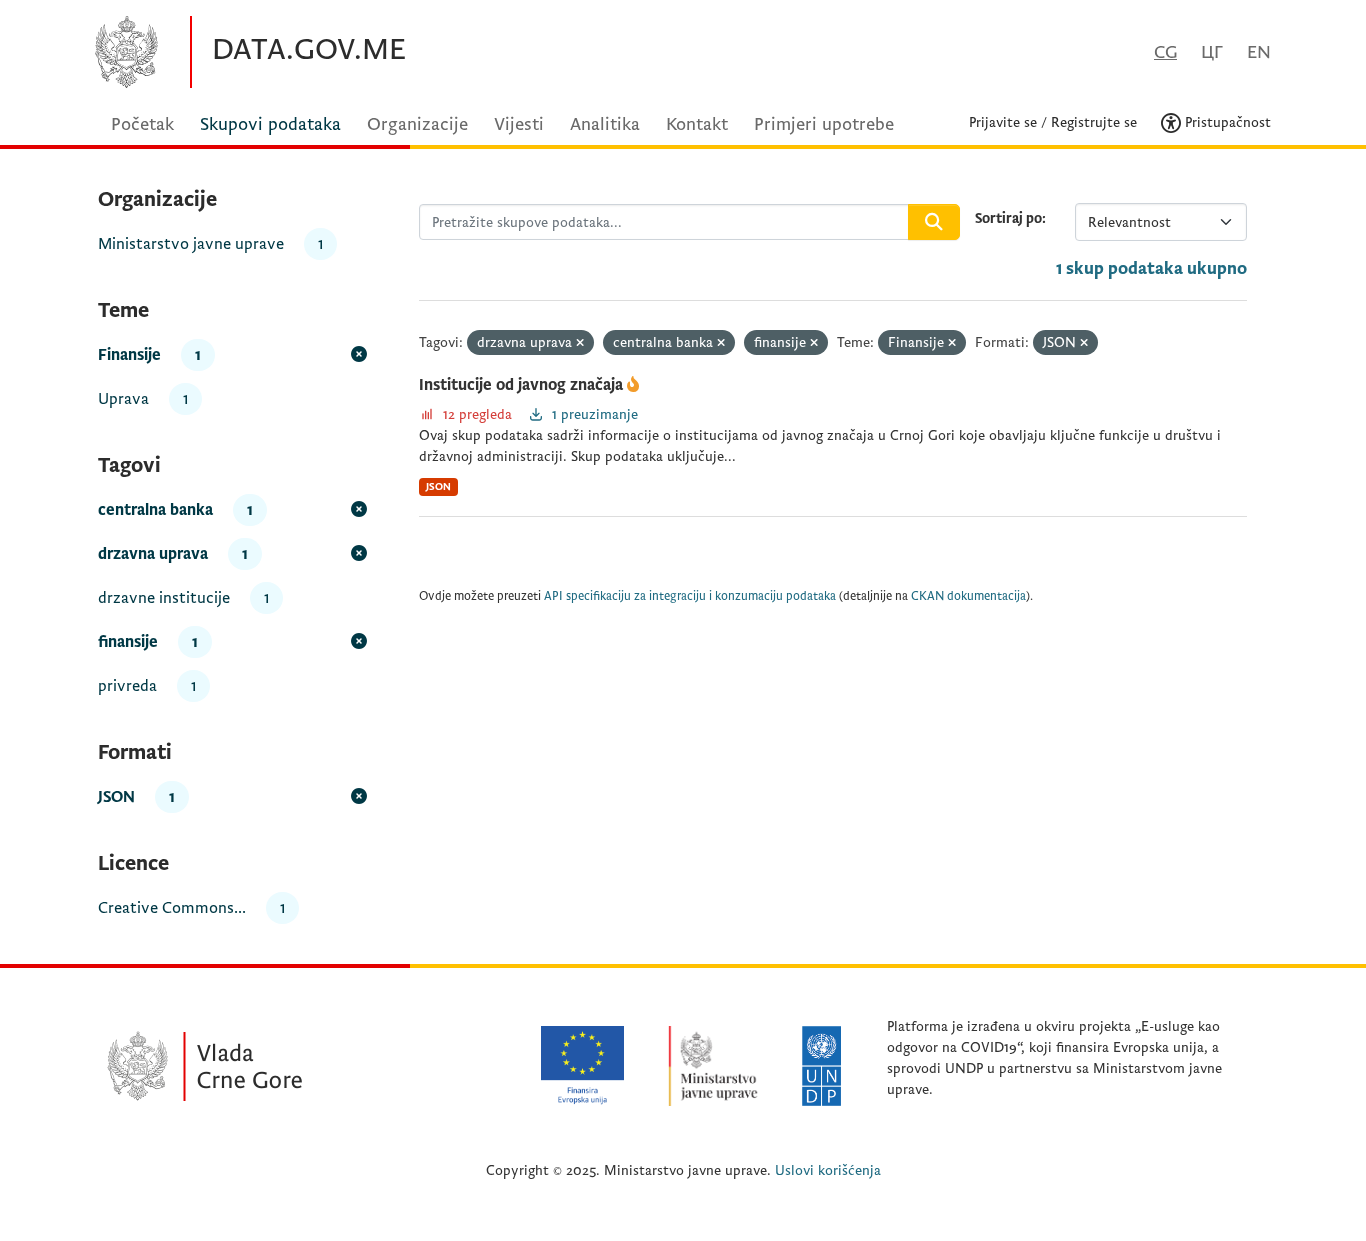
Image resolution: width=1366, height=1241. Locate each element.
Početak (142, 124)
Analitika (605, 124)
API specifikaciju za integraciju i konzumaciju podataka (690, 596)
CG (1165, 52)
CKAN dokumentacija (968, 596)
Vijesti (519, 124)
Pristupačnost (1226, 122)
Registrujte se (1094, 122)
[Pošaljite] (934, 222)
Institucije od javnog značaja (523, 385)
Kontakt (697, 124)
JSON (438, 486)
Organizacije (417, 124)
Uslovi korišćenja (828, 1170)
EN (1259, 52)
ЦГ (1212, 52)
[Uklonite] (580, 343)
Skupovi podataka (270, 124)
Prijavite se (1003, 122)
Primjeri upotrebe (824, 124)
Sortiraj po (1008, 218)
